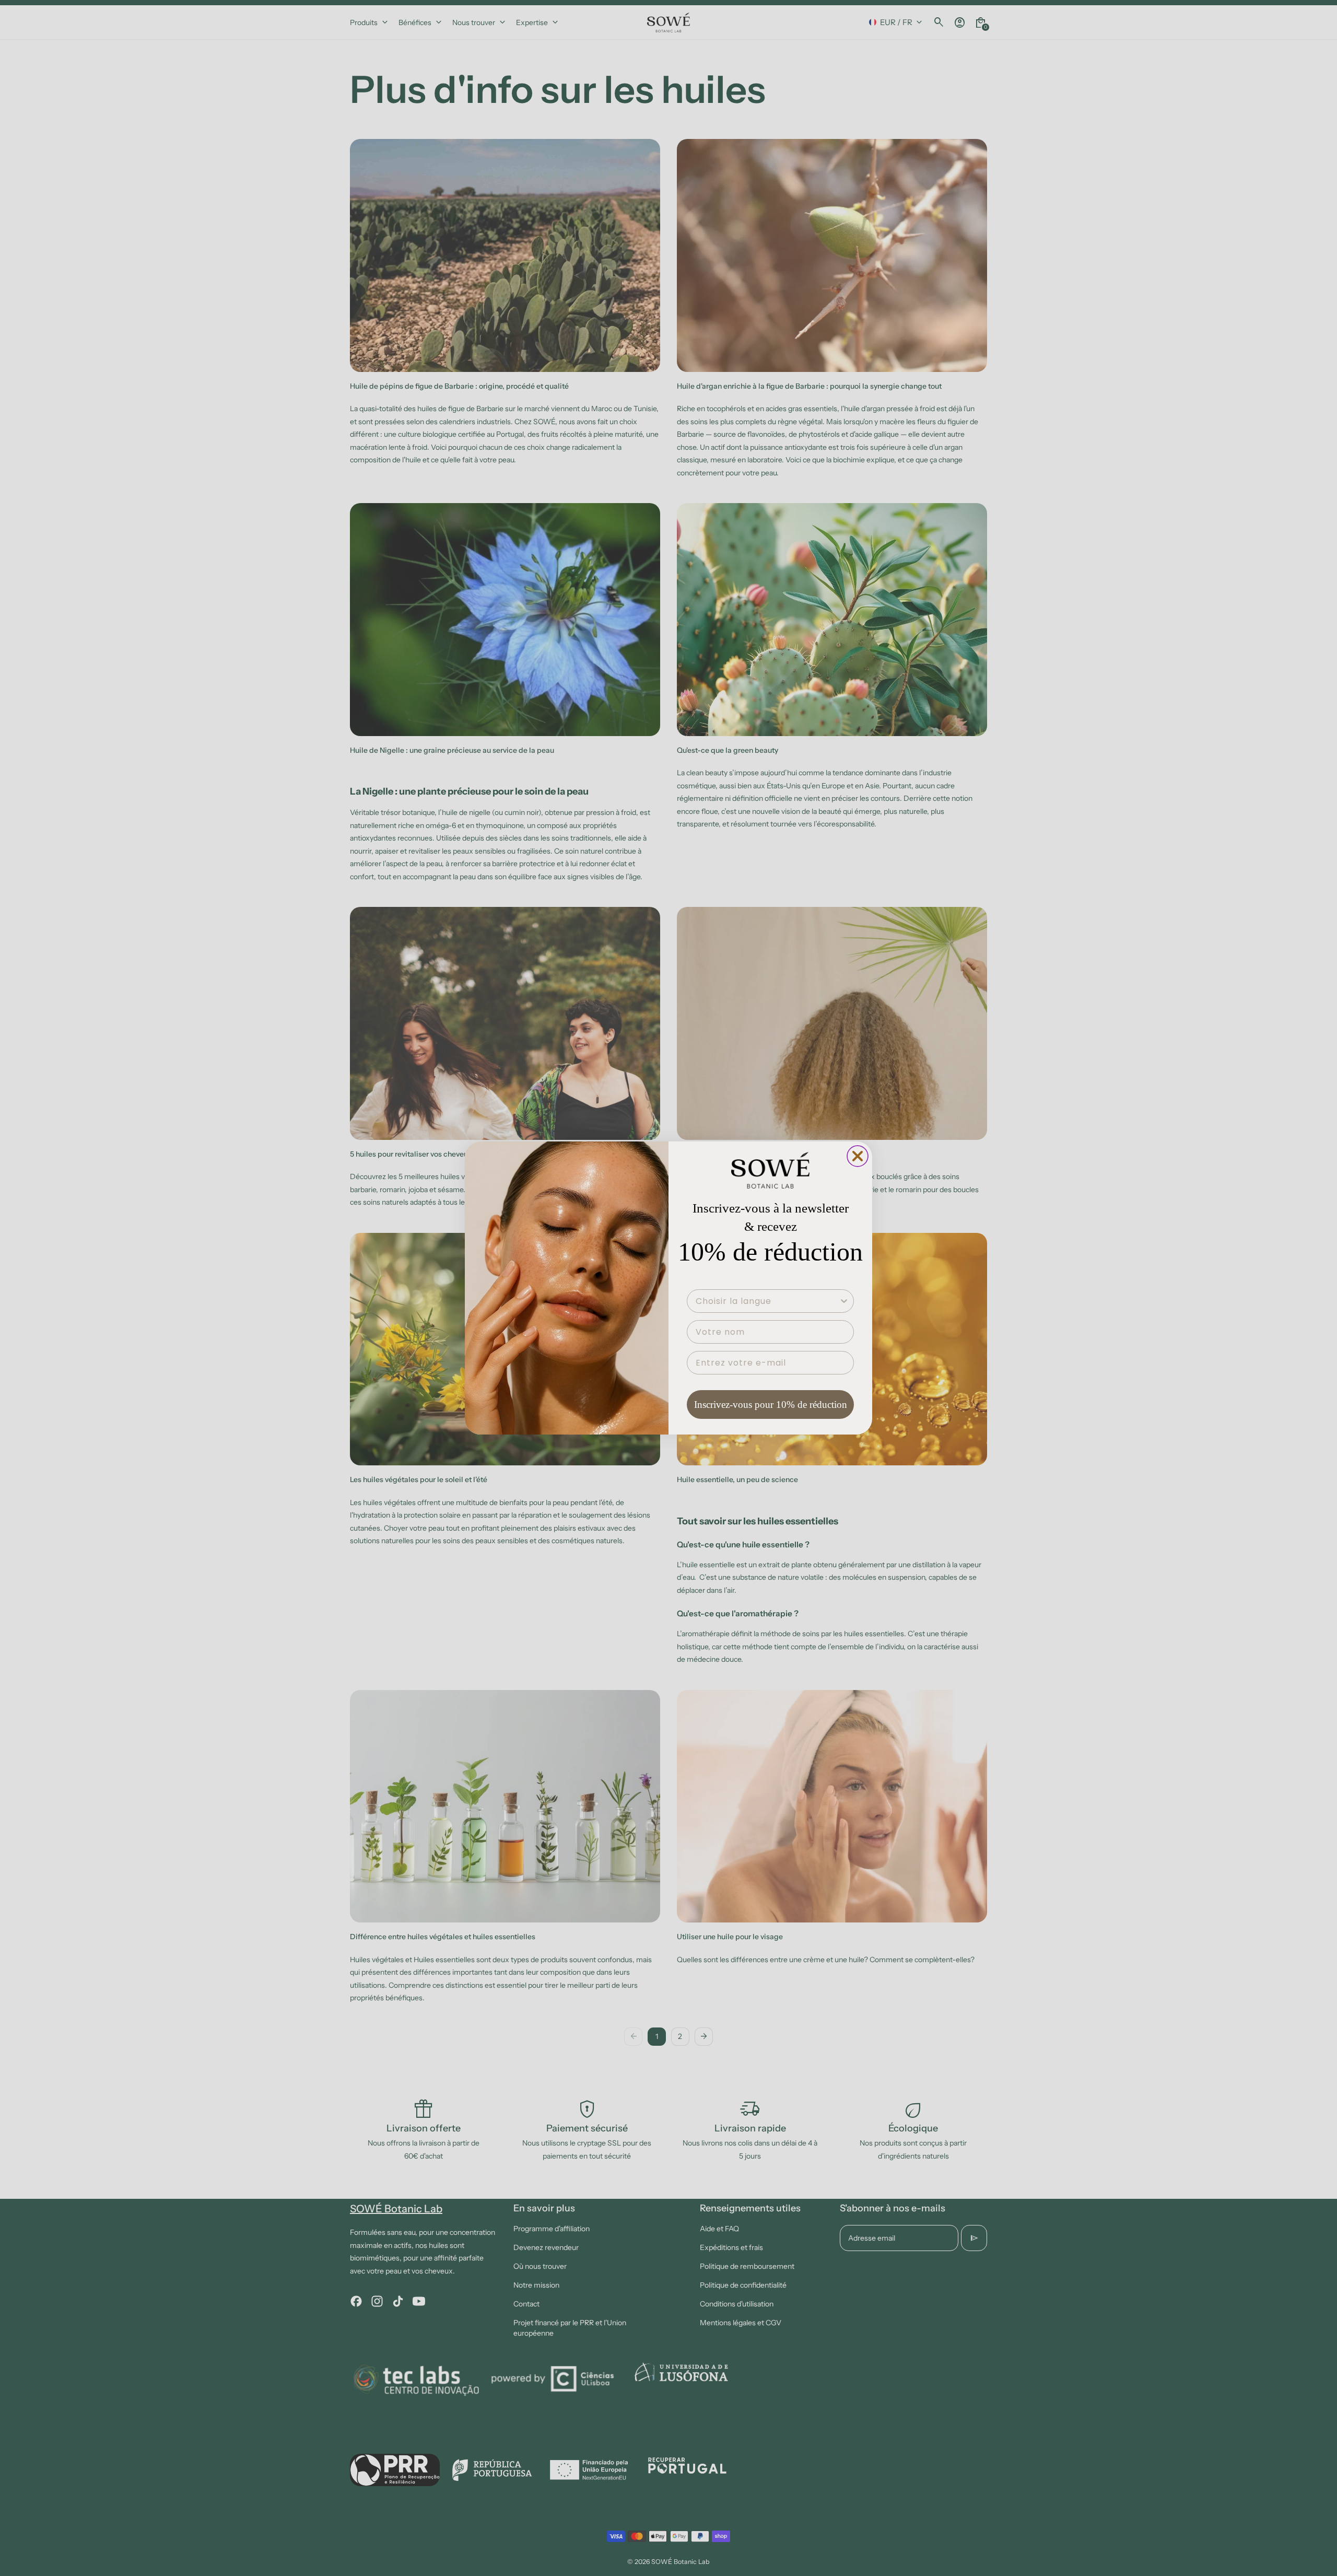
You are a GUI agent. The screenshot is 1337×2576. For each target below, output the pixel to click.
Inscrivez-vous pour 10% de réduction (771, 1404)
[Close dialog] (858, 1156)
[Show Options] (844, 1301)
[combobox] (767, 1301)
